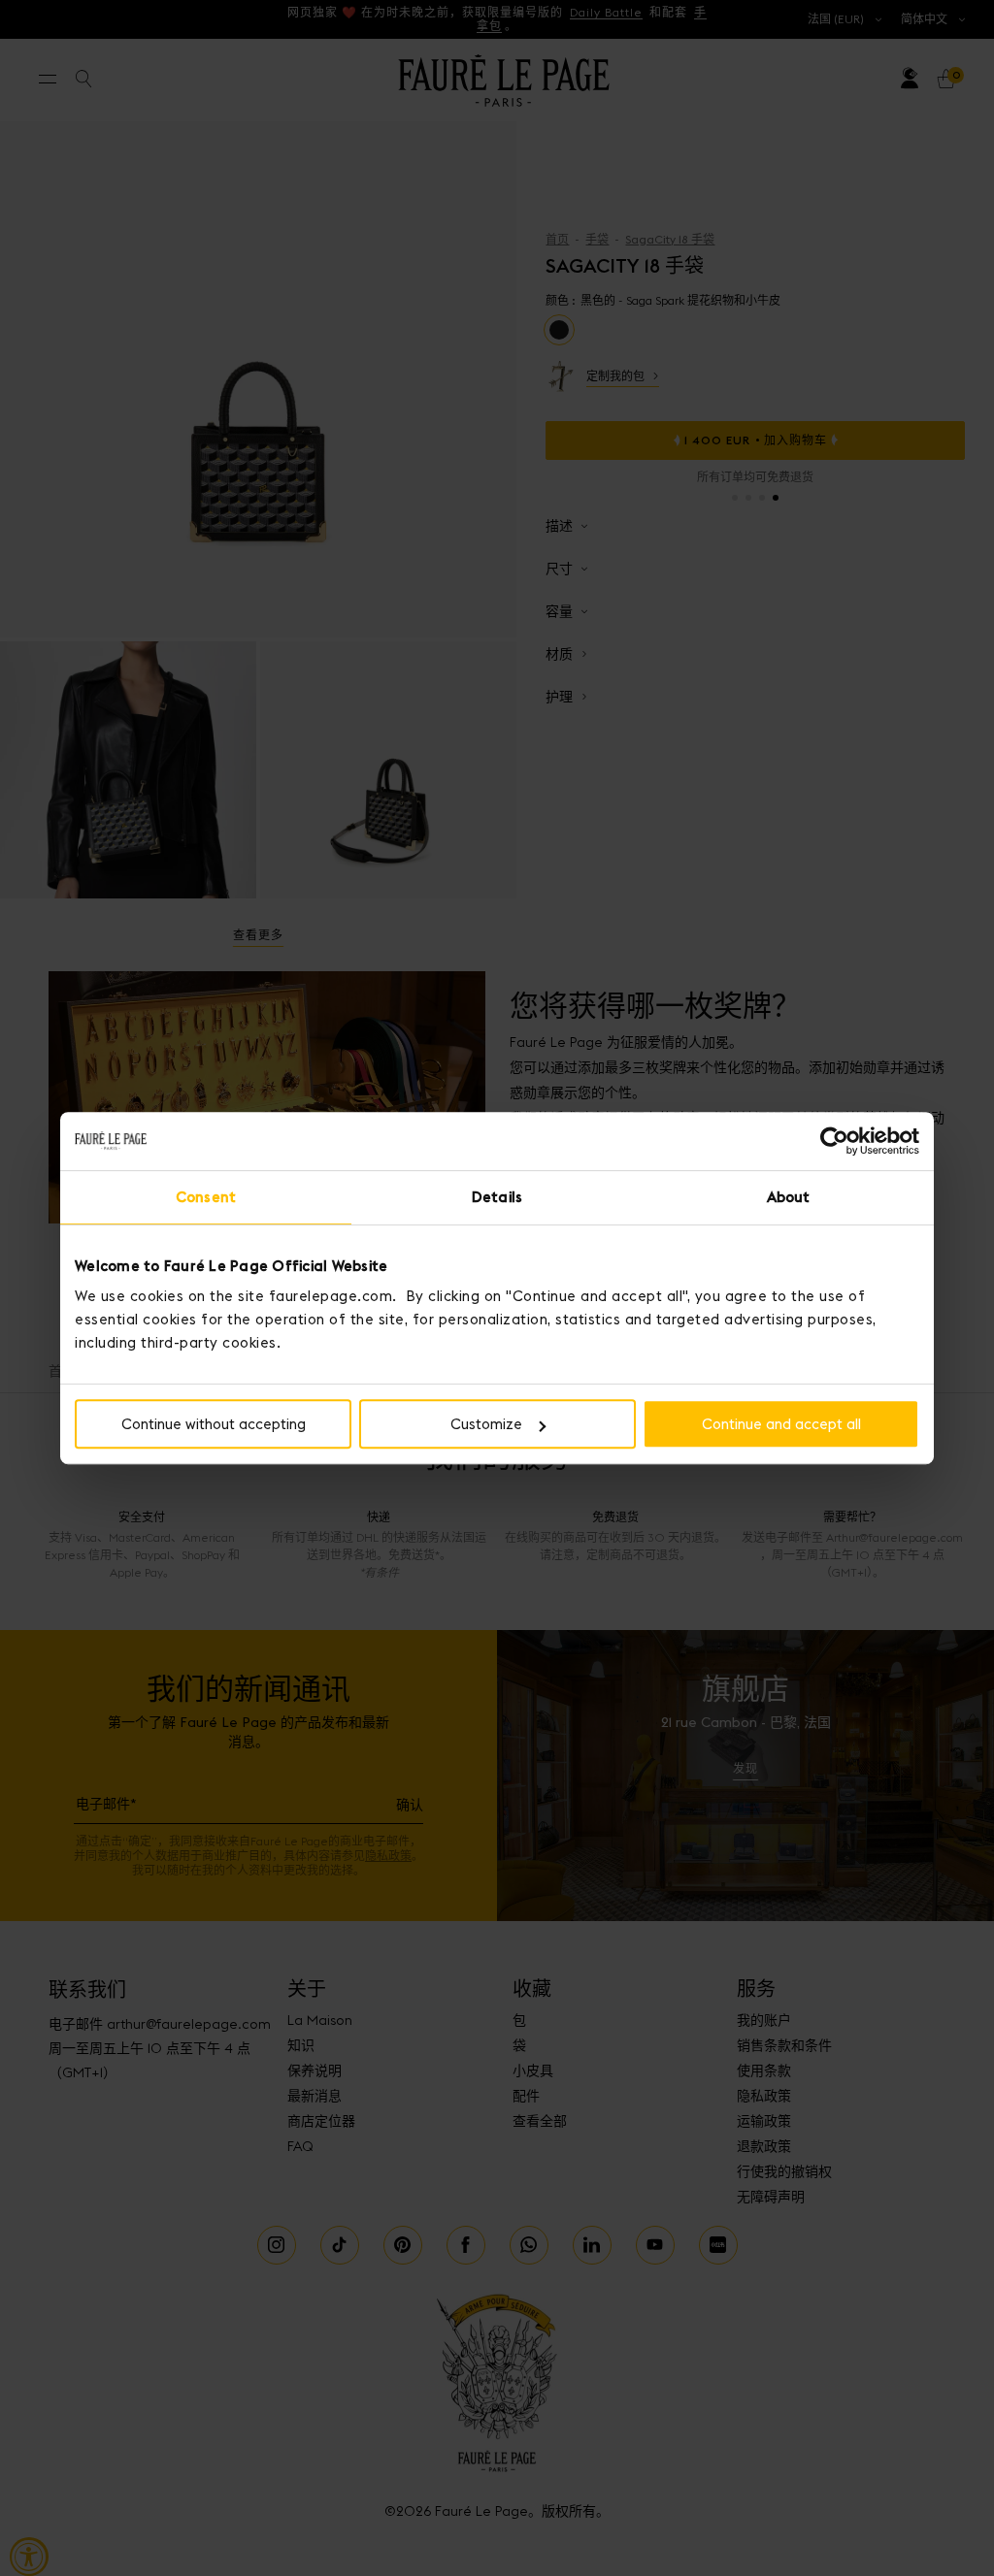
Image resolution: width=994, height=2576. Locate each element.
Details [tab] (497, 1197)
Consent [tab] (206, 1197)
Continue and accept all (781, 1424)
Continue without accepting (214, 1424)
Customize (486, 1424)
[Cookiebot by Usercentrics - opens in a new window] (834, 1141)
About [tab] (789, 1197)
